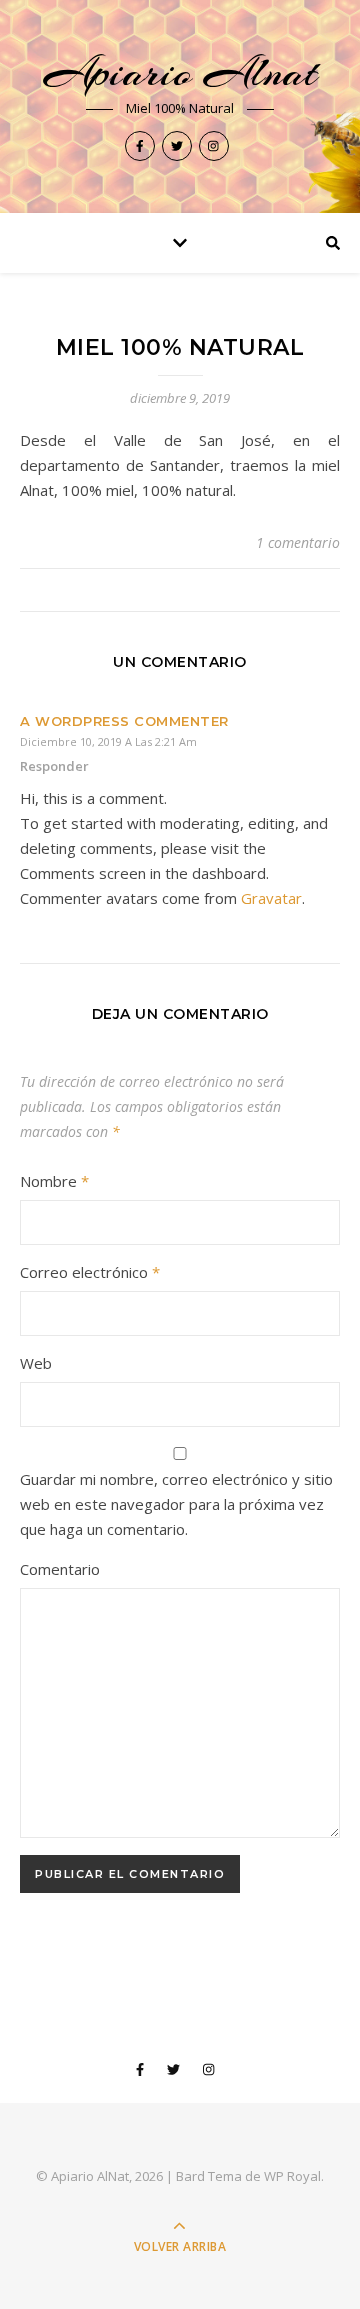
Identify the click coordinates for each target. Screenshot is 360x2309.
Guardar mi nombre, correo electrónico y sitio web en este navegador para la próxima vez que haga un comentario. (176, 1504)
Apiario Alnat (180, 72)
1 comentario (298, 542)
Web (36, 1363)
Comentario (60, 1569)
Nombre (54, 1181)
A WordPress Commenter (124, 721)
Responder (54, 766)
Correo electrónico (90, 1272)
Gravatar (271, 898)
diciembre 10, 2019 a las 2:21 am (108, 741)
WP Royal (292, 2176)
